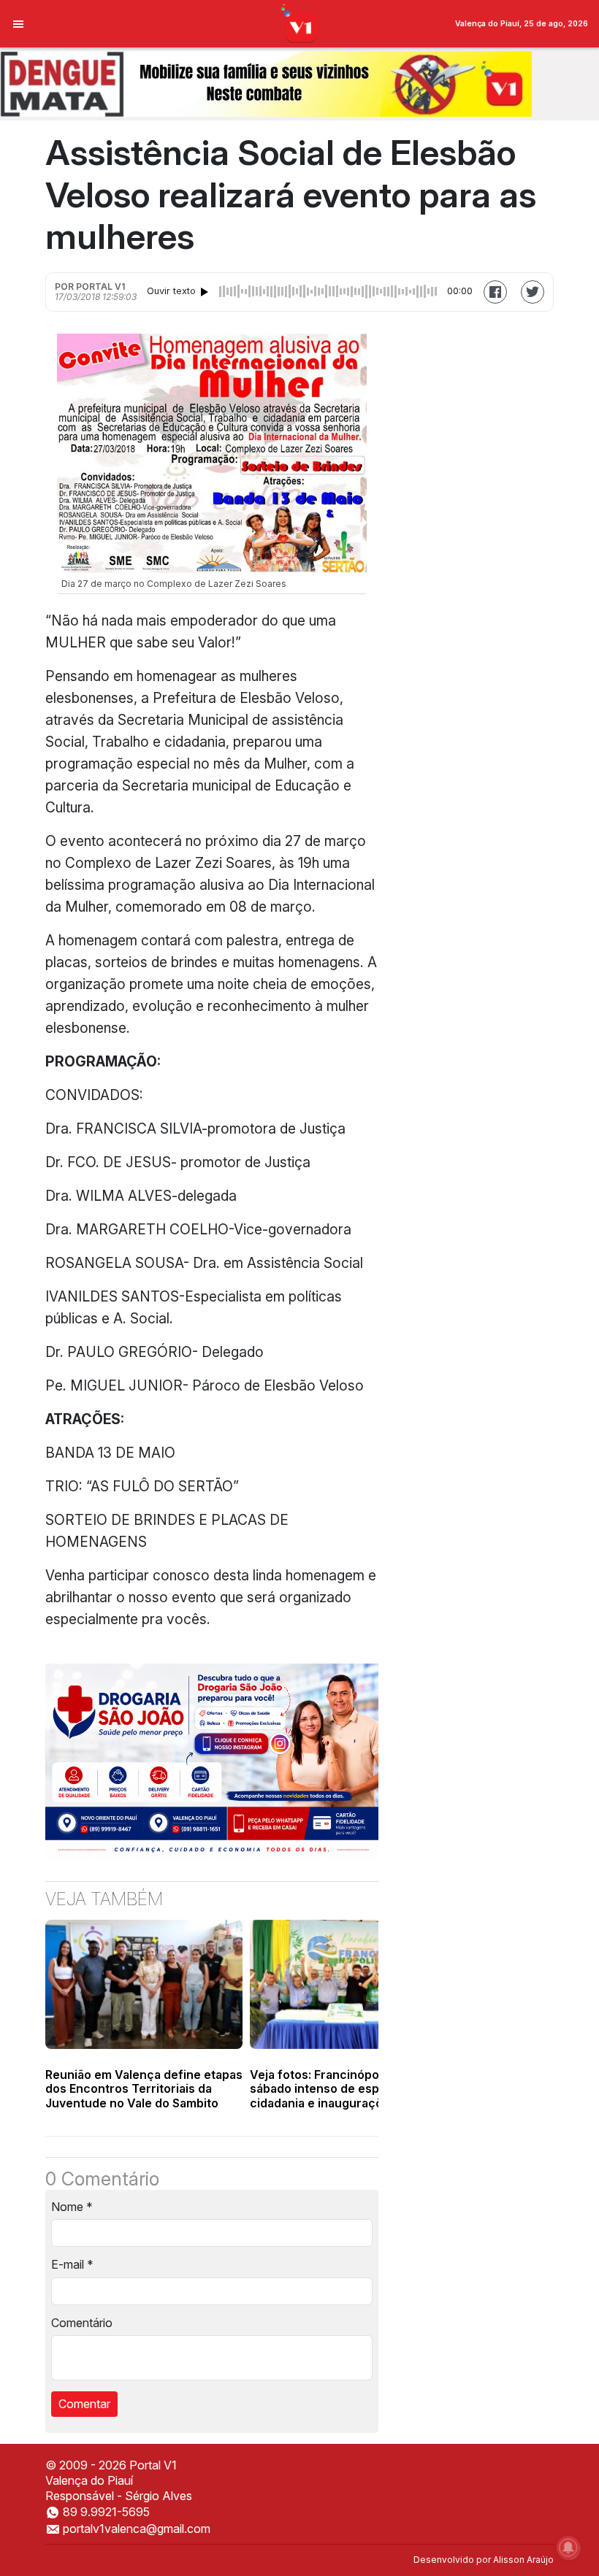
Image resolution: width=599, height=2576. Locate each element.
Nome (72, 2207)
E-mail (72, 2264)
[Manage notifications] (568, 2548)
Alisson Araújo (523, 2560)
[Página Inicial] (300, 23)
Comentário (82, 2323)
